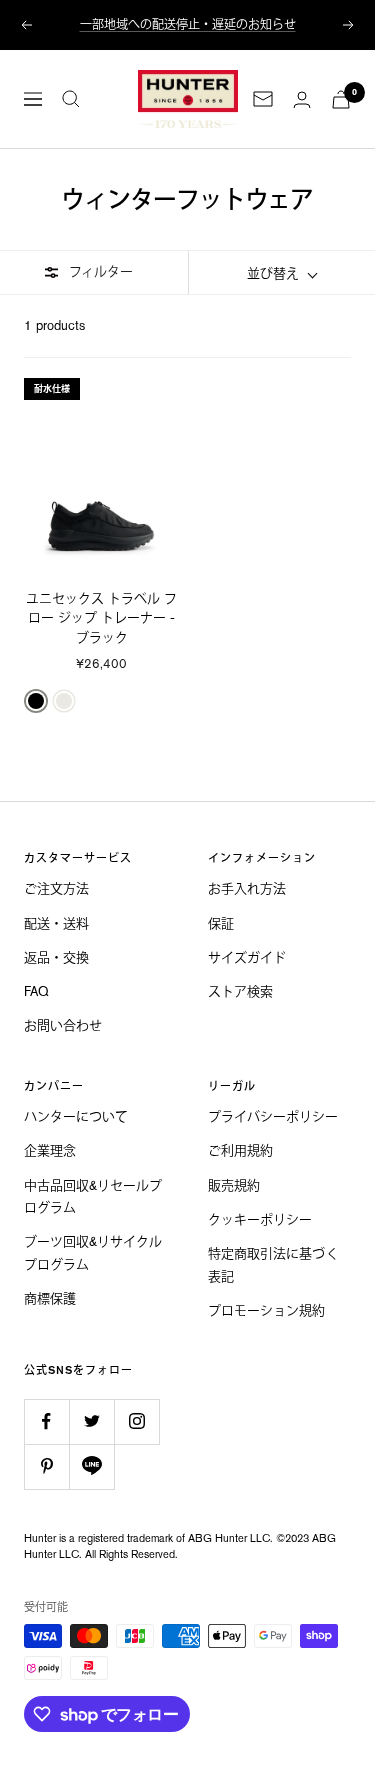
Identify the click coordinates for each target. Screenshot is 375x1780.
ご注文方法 (56, 888)
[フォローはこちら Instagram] (136, 1421)
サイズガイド (247, 957)
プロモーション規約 (266, 1310)
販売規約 (234, 1185)
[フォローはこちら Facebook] (46, 1421)
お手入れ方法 (247, 888)
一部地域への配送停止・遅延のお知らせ (188, 22)
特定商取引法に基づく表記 (273, 1264)
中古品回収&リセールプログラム (93, 1196)
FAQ (36, 991)
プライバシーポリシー (273, 1116)
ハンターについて (76, 1116)
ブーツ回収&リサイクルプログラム (93, 1252)
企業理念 (50, 1150)
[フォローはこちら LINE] (91, 1466)
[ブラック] (36, 701)
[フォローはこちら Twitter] (91, 1421)
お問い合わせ (63, 1025)
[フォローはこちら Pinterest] (46, 1466)
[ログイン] (302, 99)
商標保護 (50, 1298)
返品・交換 (56, 957)
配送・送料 (56, 923)
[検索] (71, 99)
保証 (221, 923)
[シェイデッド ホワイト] (64, 701)
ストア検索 (240, 991)
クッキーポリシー (260, 1219)
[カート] (341, 99)
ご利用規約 (240, 1150)
